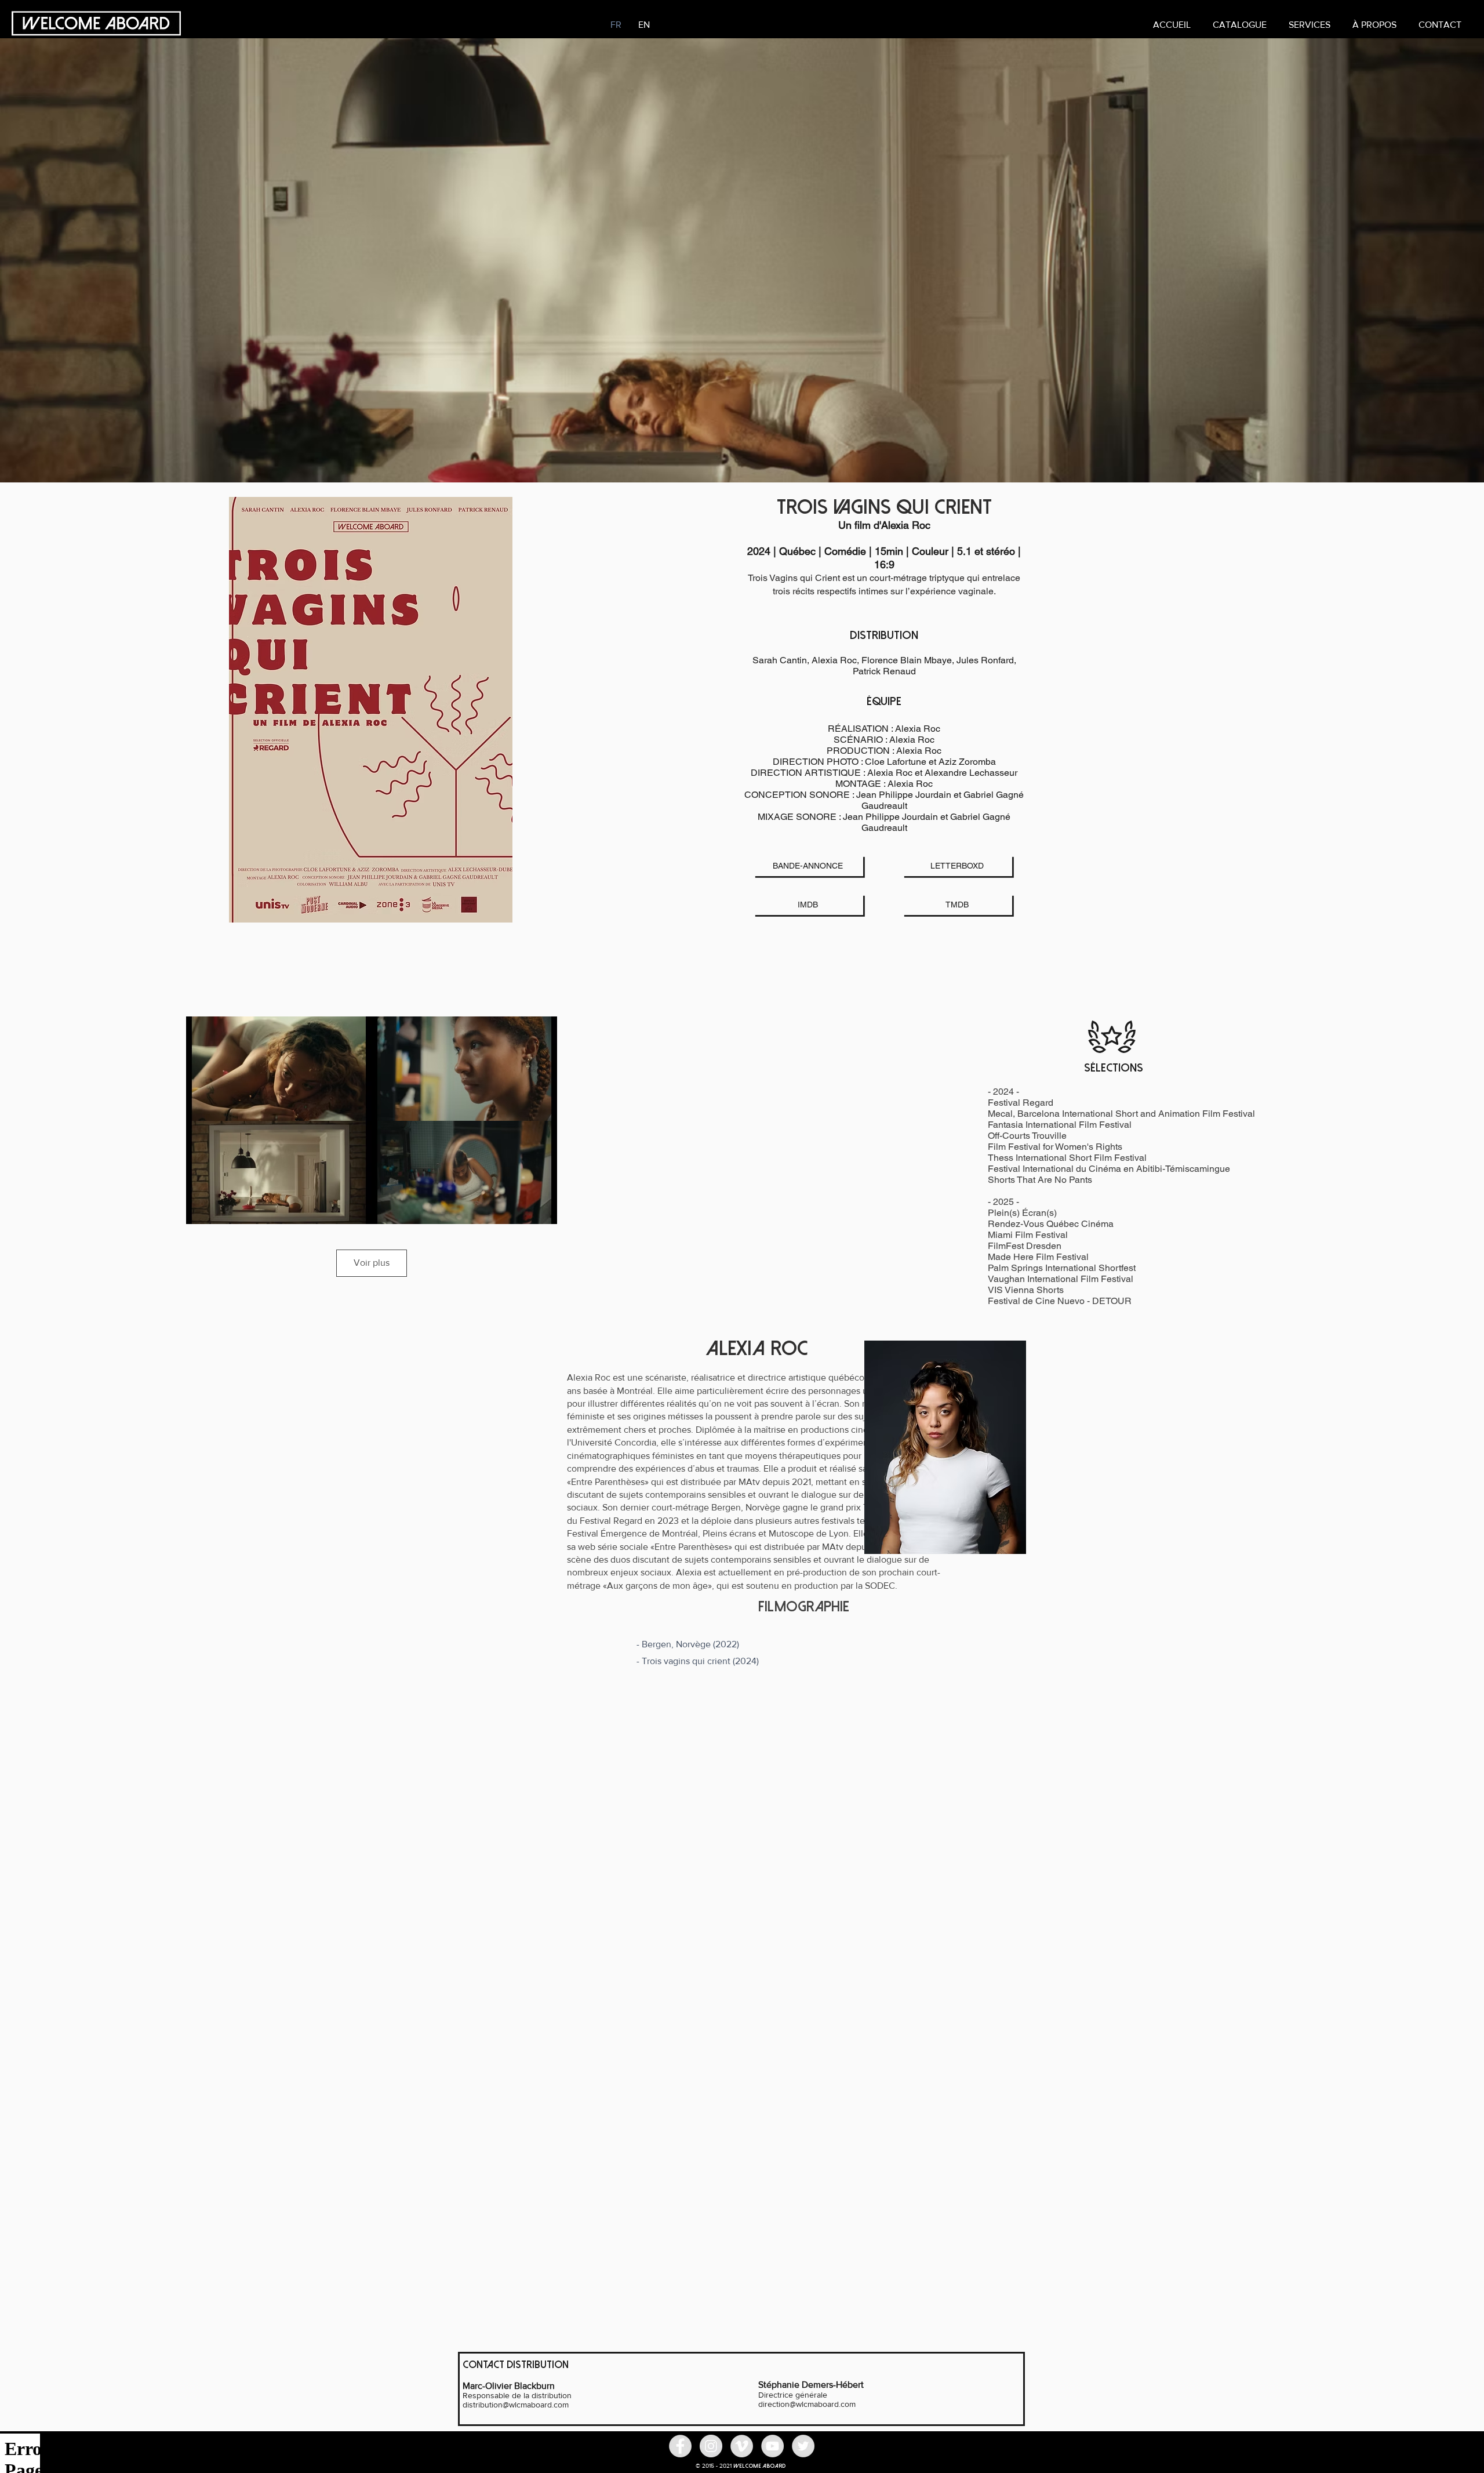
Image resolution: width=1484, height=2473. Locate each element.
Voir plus (372, 1263)
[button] (1310, 25)
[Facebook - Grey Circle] (680, 2446)
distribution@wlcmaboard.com (516, 2405)
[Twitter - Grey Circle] (803, 2446)
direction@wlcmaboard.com (807, 2404)
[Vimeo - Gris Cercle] (742, 2446)
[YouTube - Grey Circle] (772, 2446)
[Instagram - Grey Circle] (711, 2446)
